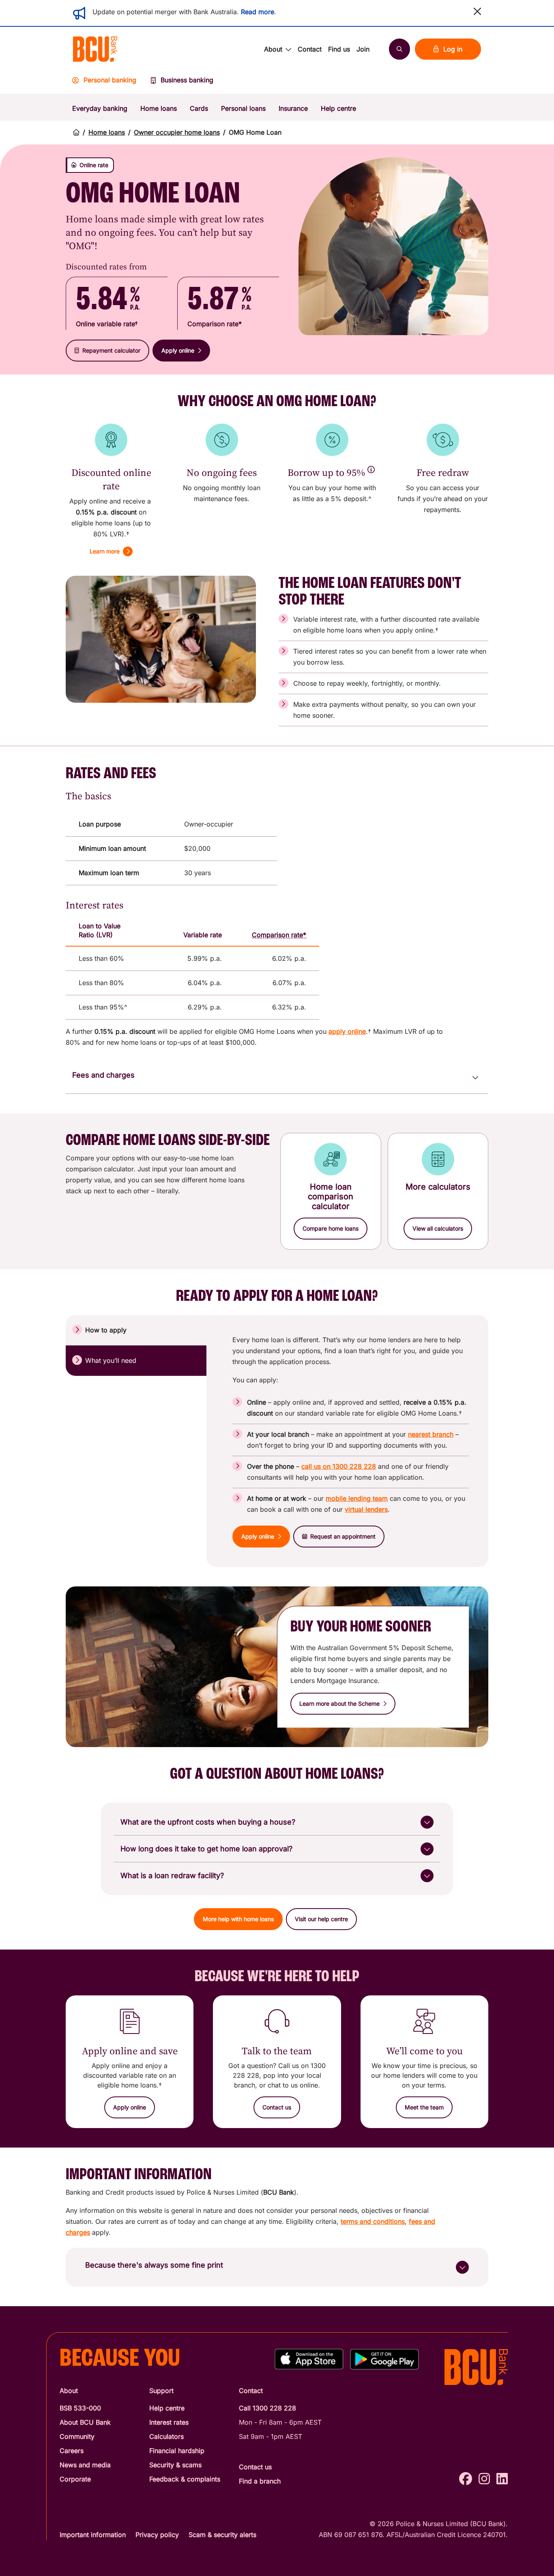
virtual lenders (366, 1509)
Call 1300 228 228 (267, 2408)
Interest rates (169, 2422)
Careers (72, 2451)
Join (363, 49)
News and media (85, 2465)
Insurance (293, 108)
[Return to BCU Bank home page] (95, 49)
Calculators (166, 2436)
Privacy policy (157, 2535)
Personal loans (243, 108)
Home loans (159, 108)
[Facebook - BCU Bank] (466, 2479)
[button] (477, 11)
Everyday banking (100, 108)
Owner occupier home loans (177, 132)
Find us (339, 49)
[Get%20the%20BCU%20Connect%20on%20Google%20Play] (384, 2359)
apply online (347, 1031)
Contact (310, 49)
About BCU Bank (85, 2422)
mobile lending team (357, 1498)
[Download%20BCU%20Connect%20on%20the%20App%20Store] (309, 2359)
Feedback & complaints (185, 2479)
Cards (199, 108)
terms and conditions (373, 2221)
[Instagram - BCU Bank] (484, 2479)
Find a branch (260, 2481)
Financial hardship (177, 2451)
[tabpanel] (351, 1441)
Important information (93, 2535)
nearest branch (431, 1434)
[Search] (399, 49)
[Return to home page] (76, 132)
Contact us (255, 2467)
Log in (453, 49)
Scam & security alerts (222, 2535)
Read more (258, 12)
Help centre (338, 108)
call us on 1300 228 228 (339, 1466)
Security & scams (175, 2465)
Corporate (75, 2479)
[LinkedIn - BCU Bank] (502, 2479)
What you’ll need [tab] (111, 1360)
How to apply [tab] (106, 1330)
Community (77, 2436)
